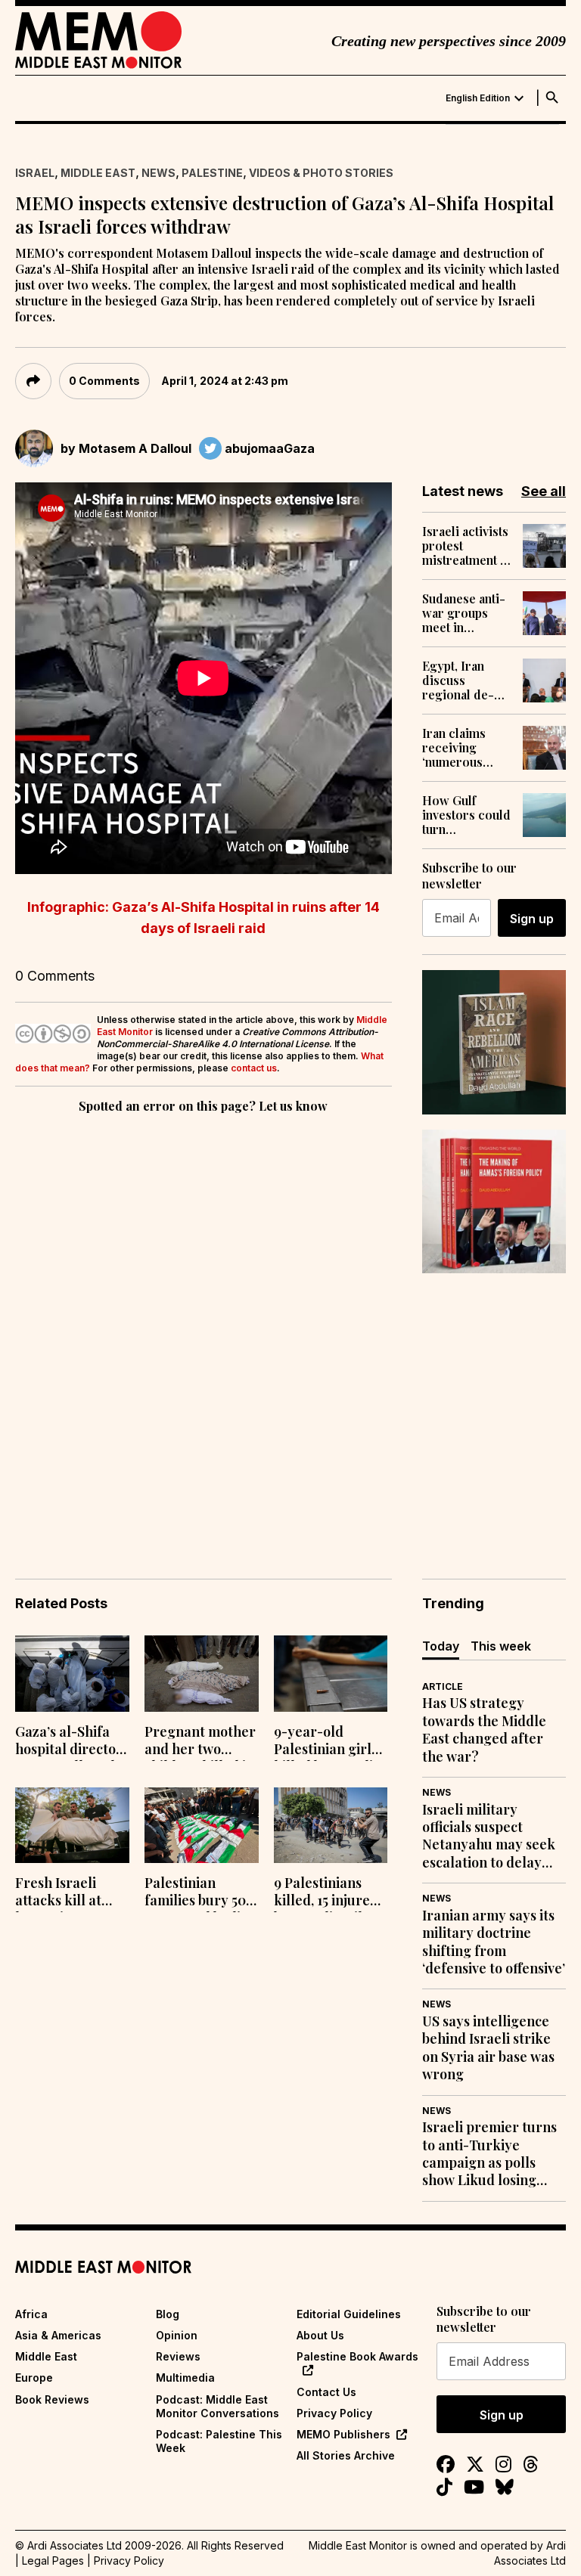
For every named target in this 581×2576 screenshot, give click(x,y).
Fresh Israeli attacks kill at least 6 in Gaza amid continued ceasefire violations (65, 1893)
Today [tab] (441, 1646)
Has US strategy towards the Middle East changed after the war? (484, 1730)
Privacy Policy (334, 2413)
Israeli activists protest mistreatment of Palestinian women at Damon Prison (467, 546)
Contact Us (326, 2392)
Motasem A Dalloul (135, 448)
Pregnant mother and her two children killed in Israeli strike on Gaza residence (200, 1742)
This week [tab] (501, 1646)
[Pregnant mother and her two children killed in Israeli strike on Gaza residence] (202, 1674)
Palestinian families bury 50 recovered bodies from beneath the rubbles (200, 1893)
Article (443, 1686)
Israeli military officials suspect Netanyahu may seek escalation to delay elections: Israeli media (489, 1837)
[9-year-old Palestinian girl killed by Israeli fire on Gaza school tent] (331, 1674)
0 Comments (104, 381)
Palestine (212, 173)
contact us (254, 1068)
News (158, 173)
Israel (35, 173)
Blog (168, 2314)
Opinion (177, 2335)
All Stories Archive (346, 2455)
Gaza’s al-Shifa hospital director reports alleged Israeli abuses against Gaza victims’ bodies (69, 1742)
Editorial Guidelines (349, 2314)
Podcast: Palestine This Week (219, 2441)
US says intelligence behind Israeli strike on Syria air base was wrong (488, 2048)
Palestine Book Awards (357, 2356)
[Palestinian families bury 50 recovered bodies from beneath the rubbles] (202, 1826)
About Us (320, 2335)
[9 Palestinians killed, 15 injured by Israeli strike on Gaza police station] (331, 1826)
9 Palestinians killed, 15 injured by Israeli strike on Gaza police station (326, 1893)
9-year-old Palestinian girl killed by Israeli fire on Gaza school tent (323, 1742)
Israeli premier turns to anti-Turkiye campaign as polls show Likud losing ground (489, 2154)
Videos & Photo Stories (321, 173)
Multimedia (185, 2378)
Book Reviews (52, 2399)
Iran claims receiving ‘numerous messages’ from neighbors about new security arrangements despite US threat (467, 748)
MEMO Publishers (343, 2434)
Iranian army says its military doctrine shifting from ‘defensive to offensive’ (494, 1942)
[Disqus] (204, 1325)
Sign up (532, 919)
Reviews (178, 2356)
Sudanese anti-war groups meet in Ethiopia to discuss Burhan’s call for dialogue (464, 613)
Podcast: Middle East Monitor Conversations (217, 2406)
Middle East (98, 173)
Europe (34, 2378)
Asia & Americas (58, 2335)
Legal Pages (53, 2561)
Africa (31, 2314)
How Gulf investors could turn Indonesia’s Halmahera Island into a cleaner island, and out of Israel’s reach (466, 815)
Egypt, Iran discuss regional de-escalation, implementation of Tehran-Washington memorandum (466, 680)
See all (544, 491)
